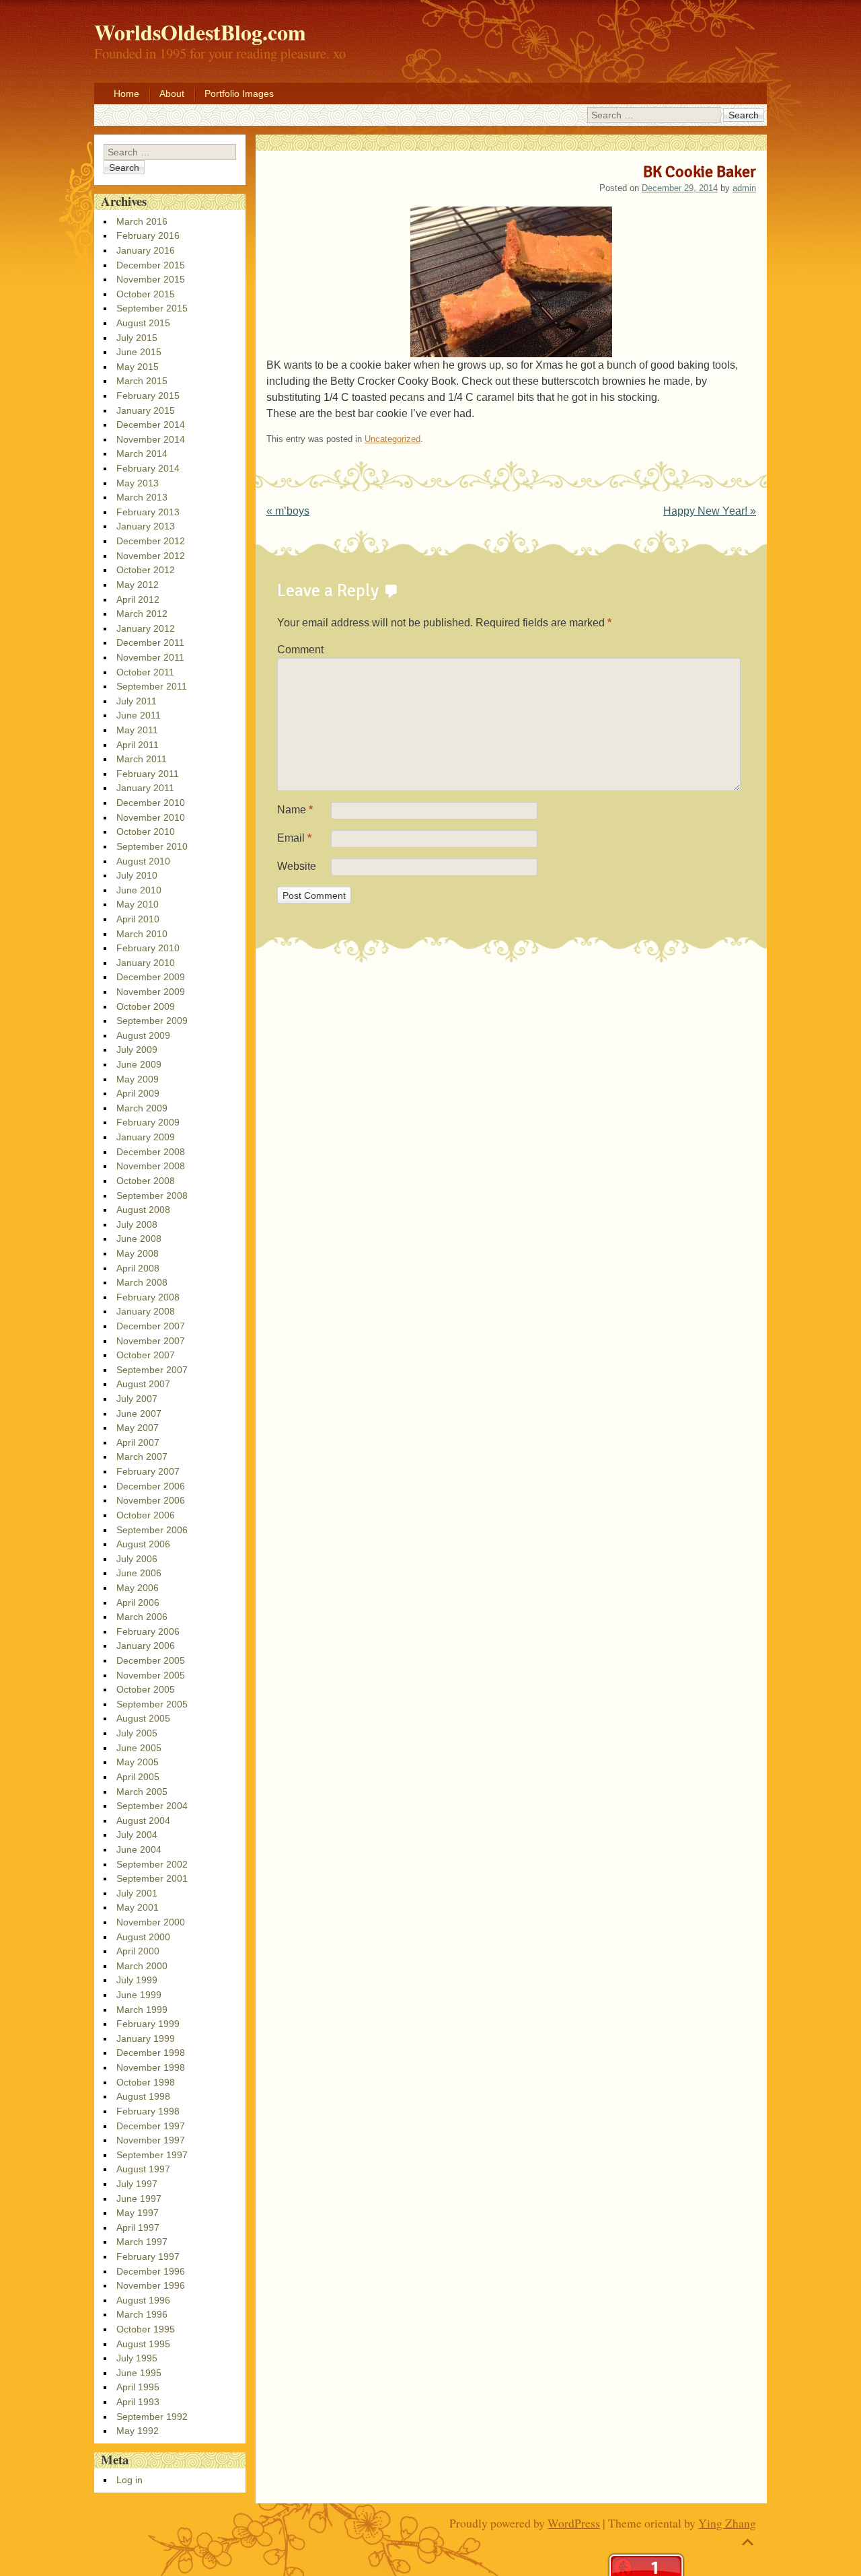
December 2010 (151, 803)
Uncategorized (392, 439)
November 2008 (151, 1166)
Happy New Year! (710, 511)
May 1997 (138, 2213)
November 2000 (151, 1922)
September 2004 (152, 1806)
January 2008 (146, 1311)
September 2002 (152, 1864)
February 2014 (148, 468)
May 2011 (137, 730)
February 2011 (148, 774)
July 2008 (137, 1224)
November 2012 (151, 556)
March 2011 (142, 759)
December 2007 (151, 1326)
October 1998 (146, 2082)
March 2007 (142, 1457)
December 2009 (151, 977)
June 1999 (139, 1995)
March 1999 (142, 2010)
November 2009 (151, 992)
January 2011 (145, 788)
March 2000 (142, 1966)
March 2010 (142, 934)
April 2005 (138, 1777)
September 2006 (152, 1530)
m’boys (288, 511)
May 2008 (138, 1253)
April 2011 (138, 745)
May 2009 (138, 1079)
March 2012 (142, 614)
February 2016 (148, 235)
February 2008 (148, 1297)
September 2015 (152, 308)
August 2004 (143, 1820)
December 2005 (151, 1660)
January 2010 (146, 963)
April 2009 (138, 1093)
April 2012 (138, 599)
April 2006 (138, 1603)
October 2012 (146, 570)
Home (126, 94)
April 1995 (138, 2387)
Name (295, 810)
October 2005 (146, 1689)
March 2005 (142, 1792)
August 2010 (143, 861)
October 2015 (146, 294)
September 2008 (152, 1195)
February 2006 (148, 1631)
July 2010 (137, 875)
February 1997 (148, 2256)
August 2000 (143, 1937)
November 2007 (151, 1341)
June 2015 (139, 352)
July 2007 (137, 1399)
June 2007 (139, 1413)
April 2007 (138, 1442)
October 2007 (146, 1355)
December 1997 (151, 2126)
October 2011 (145, 672)
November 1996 (151, 2285)
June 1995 (139, 2373)
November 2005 (151, 1675)
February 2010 (148, 948)
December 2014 (151, 425)
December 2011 (150, 642)
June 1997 (139, 2199)
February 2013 (148, 512)
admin (744, 188)
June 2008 (139, 1239)
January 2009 (146, 1137)
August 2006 (143, 1544)
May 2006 (138, 1588)
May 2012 (138, 585)
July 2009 (137, 1050)
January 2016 (146, 250)
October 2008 (146, 1181)
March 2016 (142, 221)
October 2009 (146, 1006)
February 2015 (148, 396)
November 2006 (151, 1500)
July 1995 (137, 2358)
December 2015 (151, 265)
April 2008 (138, 1268)
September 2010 (152, 846)
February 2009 (148, 1122)
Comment (300, 650)
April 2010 (138, 919)
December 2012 (151, 541)
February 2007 (148, 1471)
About (172, 94)
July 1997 (137, 2184)
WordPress (574, 2523)
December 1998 (151, 2053)
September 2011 (152, 686)
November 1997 (151, 2140)
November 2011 (150, 657)
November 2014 (151, 439)
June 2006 (139, 1573)
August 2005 (143, 1718)
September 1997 (152, 2155)
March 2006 (142, 1617)
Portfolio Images (239, 94)
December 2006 (151, 1486)
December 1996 (151, 2271)
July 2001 (137, 1893)
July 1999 (137, 1980)
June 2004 (139, 1849)
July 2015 (137, 338)
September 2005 (152, 1704)
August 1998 (143, 2096)
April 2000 (138, 1951)
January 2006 (146, 1646)
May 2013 (138, 483)
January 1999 (146, 2038)
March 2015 (142, 381)
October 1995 (146, 2329)
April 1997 (138, 2228)
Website (297, 866)
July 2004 (137, 1835)
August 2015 (143, 323)
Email (294, 838)
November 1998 (151, 2067)
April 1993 (138, 2402)
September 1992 (152, 2417)
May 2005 (138, 1762)
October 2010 (146, 832)
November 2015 (151, 279)
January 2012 (146, 628)
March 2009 (142, 1108)
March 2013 (142, 497)
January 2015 (146, 410)
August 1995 (143, 2344)
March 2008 (142, 1282)
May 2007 (138, 1428)
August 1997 (143, 2169)
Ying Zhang (727, 2523)
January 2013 (146, 526)
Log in (129, 2480)
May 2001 (138, 1907)
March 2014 (142, 453)
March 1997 (142, 2242)
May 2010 (138, 904)
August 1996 (143, 2300)
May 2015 (138, 367)
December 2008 (151, 1152)
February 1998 (148, 2111)
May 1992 (138, 2431)
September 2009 (152, 1021)
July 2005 (137, 1733)
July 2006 (137, 1559)
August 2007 (143, 1384)
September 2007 (152, 1370)
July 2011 (137, 701)
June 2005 (139, 1748)
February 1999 (148, 2024)
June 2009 (139, 1064)
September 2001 (152, 1878)
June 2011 (139, 715)
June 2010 (139, 890)
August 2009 (143, 1035)
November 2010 (151, 817)
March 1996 (142, 2314)
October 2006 (146, 1515)
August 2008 (143, 1210)
